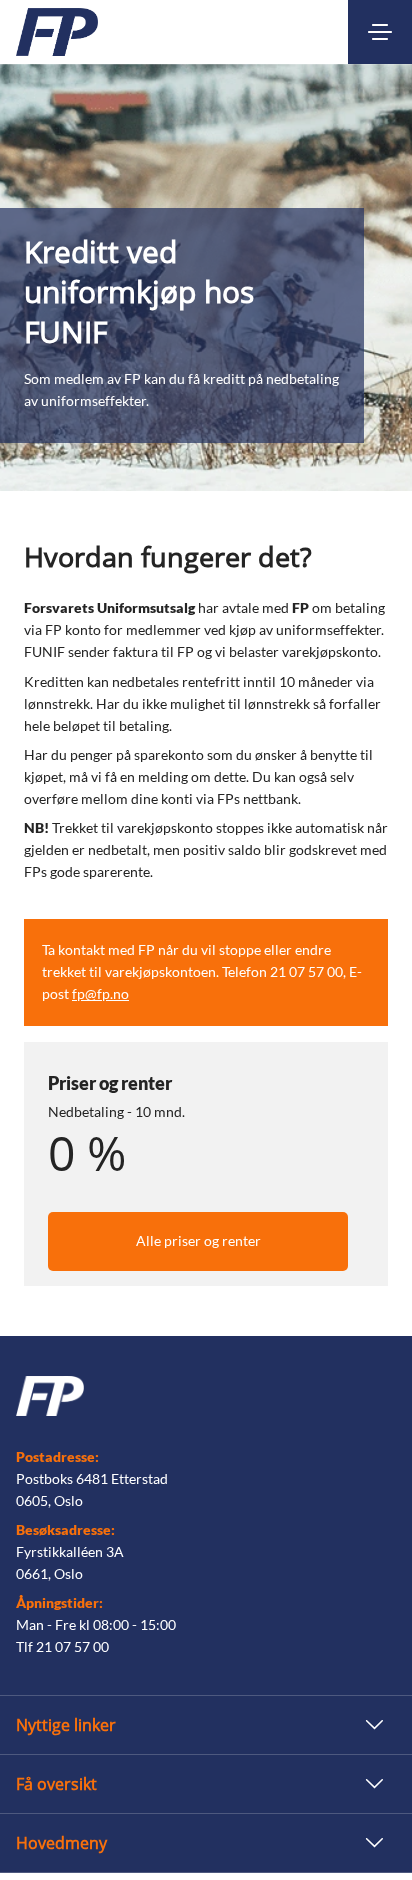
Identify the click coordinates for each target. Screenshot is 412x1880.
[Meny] (380, 32)
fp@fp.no (100, 993)
